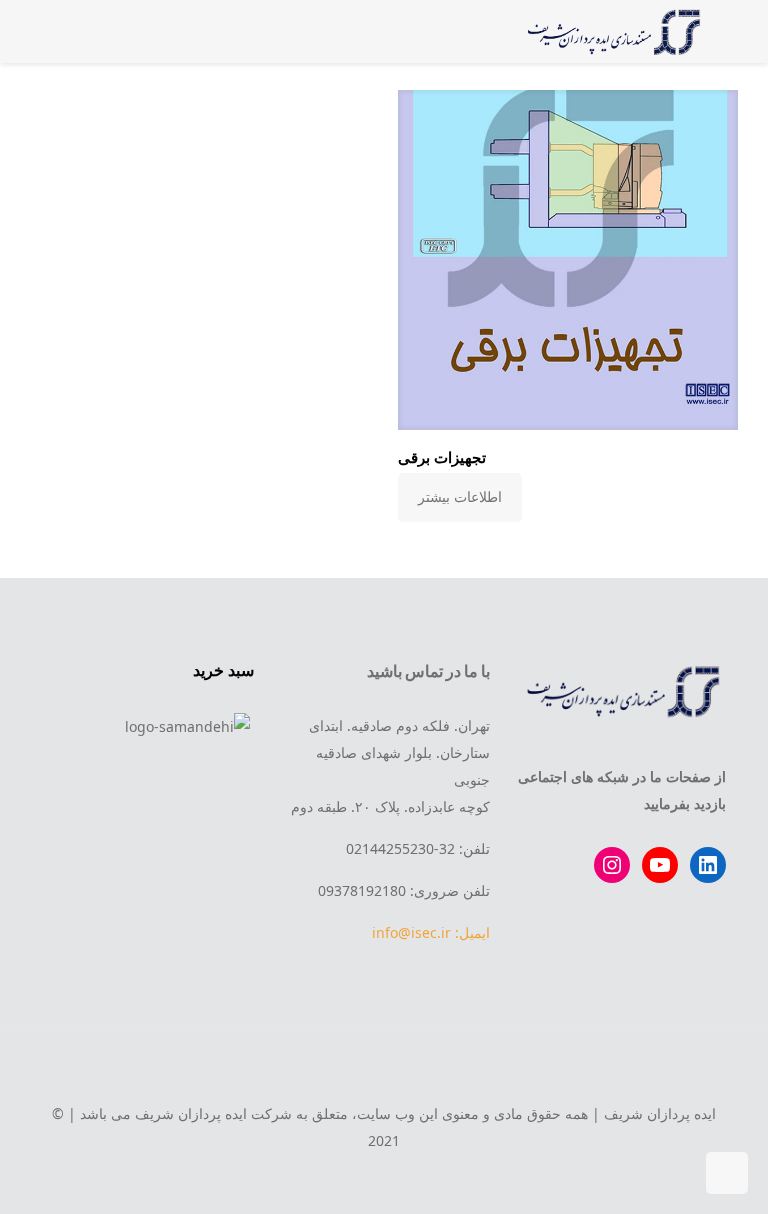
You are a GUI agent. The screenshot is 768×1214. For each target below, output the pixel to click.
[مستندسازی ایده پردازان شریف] (611, 31)
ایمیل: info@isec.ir (431, 932)
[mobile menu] (79, 31)
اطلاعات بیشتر (460, 496)
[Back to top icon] (384, 1069)
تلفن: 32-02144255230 (418, 848)
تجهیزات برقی (442, 457)
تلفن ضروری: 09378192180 (404, 890)
